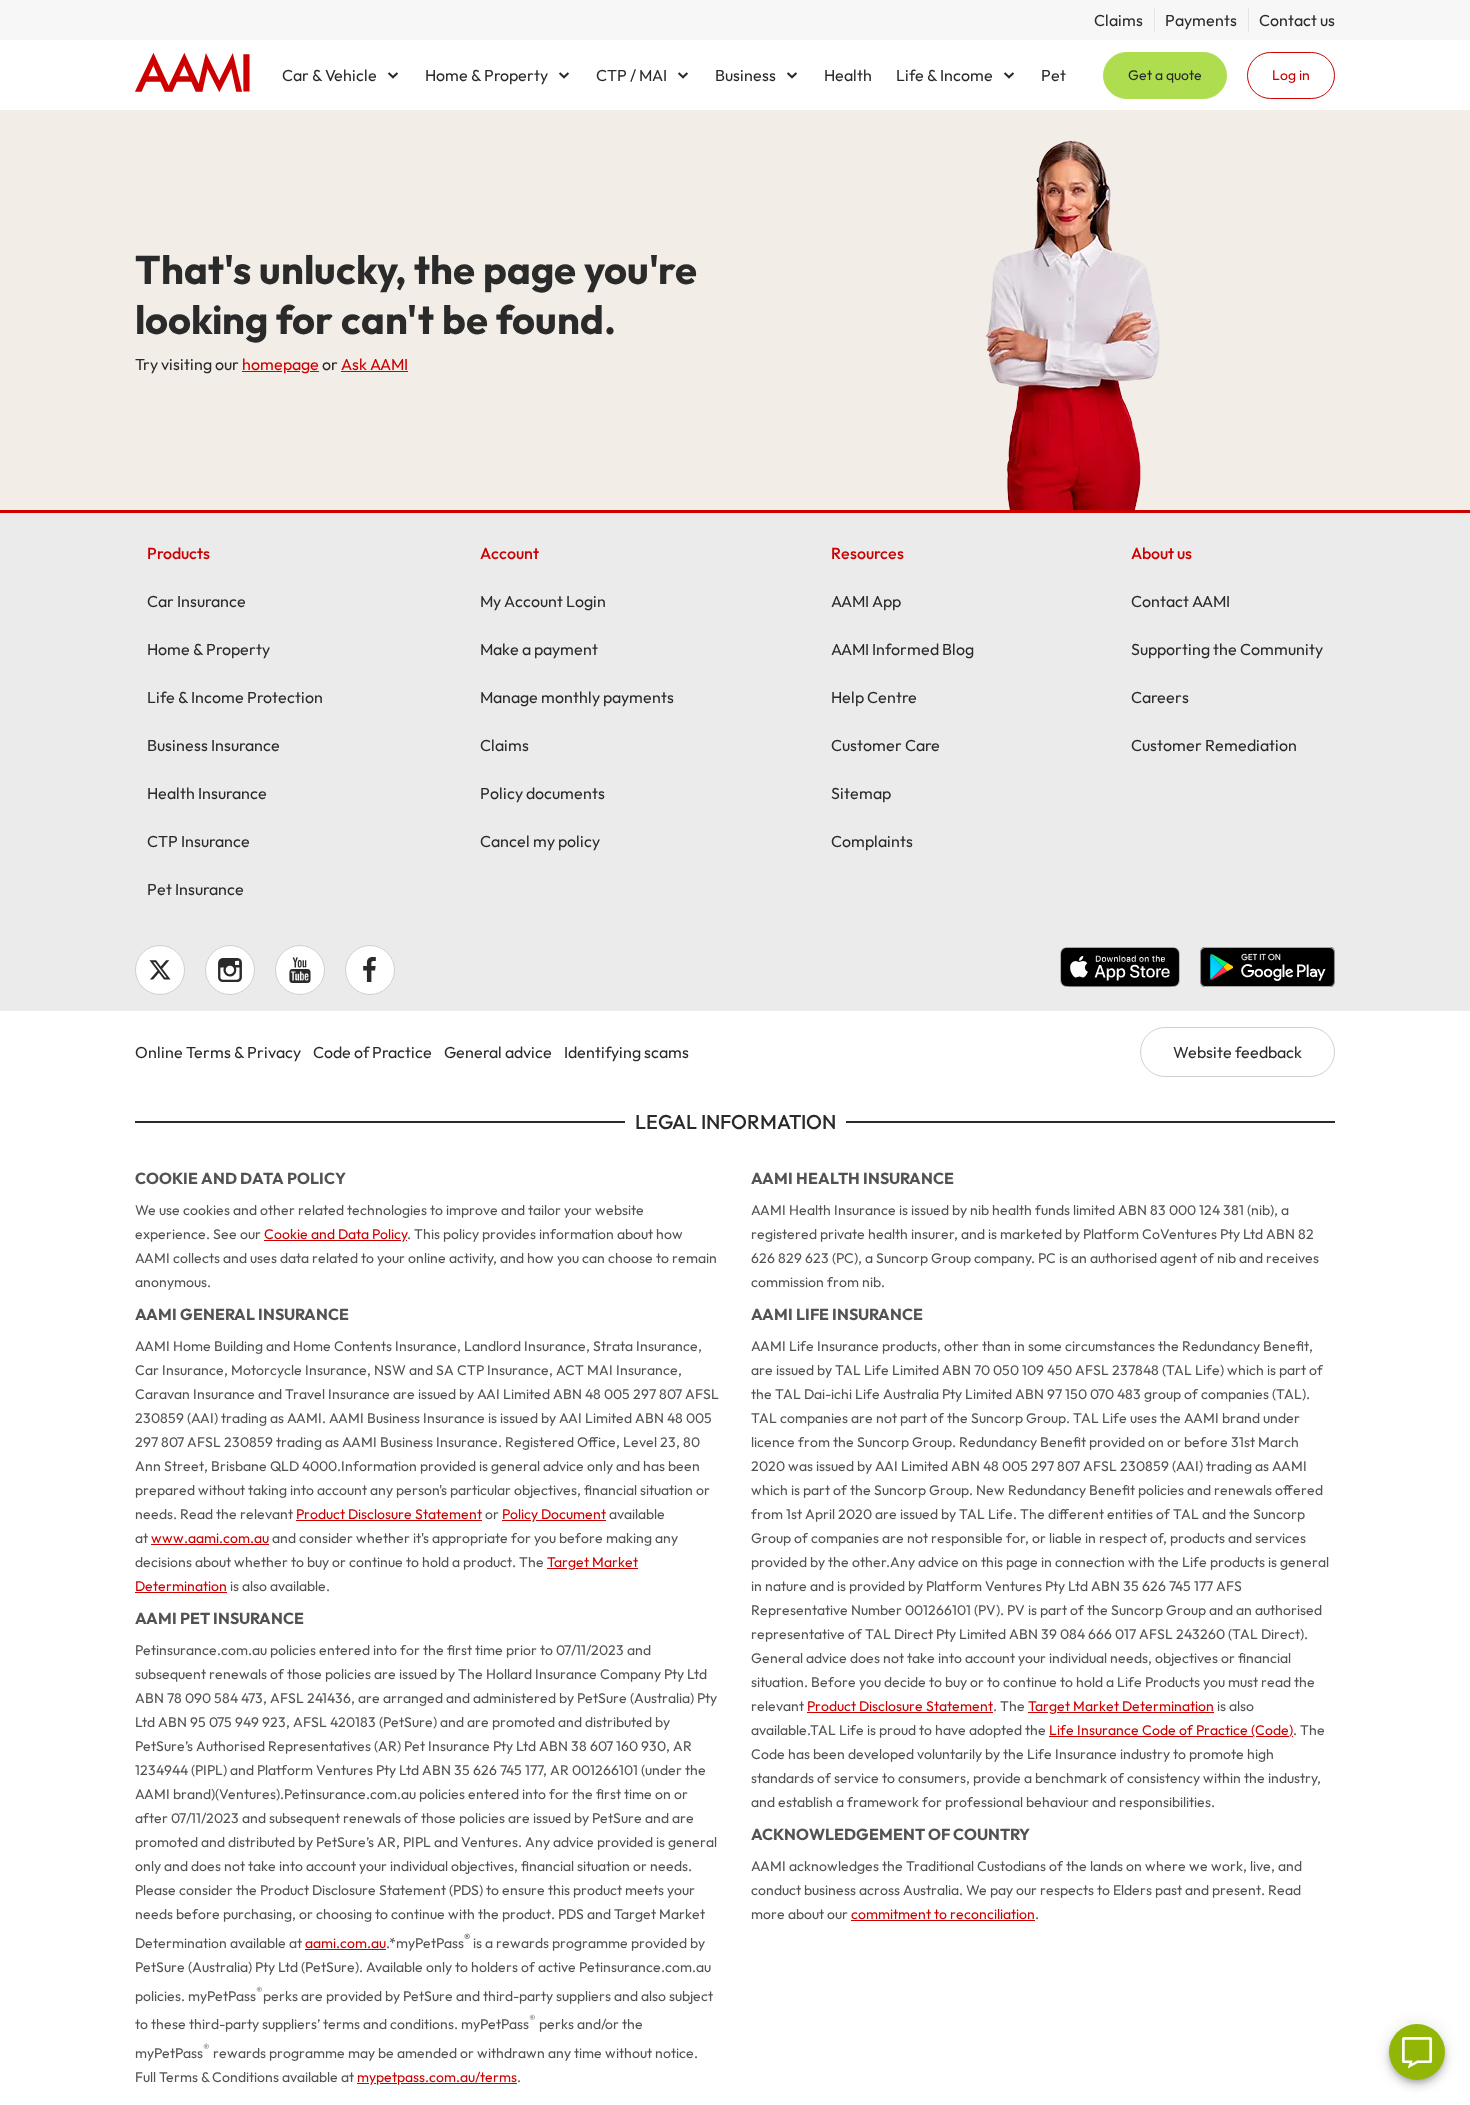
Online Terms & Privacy (218, 1052)
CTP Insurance (198, 841)
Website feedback (1237, 1052)
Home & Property (486, 75)
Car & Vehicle (329, 75)
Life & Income (944, 75)
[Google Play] (1267, 970)
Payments (1201, 20)
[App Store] (1120, 970)
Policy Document (554, 1514)
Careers (1160, 697)
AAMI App (866, 601)
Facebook (370, 970)
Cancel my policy (540, 841)
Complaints (872, 841)
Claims (1118, 20)
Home (192, 75)
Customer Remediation (1214, 745)
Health (848, 75)
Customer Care (885, 745)
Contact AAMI (1180, 601)
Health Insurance (207, 793)
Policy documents (542, 793)
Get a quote (1165, 75)
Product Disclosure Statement (389, 1514)
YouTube (300, 970)
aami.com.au (345, 1943)
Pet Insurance (195, 889)
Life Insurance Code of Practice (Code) (1171, 1730)
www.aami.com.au (210, 1538)
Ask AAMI (374, 364)
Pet (1053, 75)
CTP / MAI (631, 75)
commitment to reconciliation (943, 1914)
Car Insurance (196, 601)
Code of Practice (372, 1052)
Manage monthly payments (577, 697)
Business (745, 75)
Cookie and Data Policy (335, 1234)
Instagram (230, 970)
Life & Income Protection (235, 697)
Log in (1291, 75)
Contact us (1297, 20)
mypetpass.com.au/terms (437, 2077)
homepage (280, 364)
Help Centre (874, 697)
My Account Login (543, 601)
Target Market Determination (1121, 1706)
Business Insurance (213, 745)
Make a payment (539, 649)
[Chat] (1417, 2052)
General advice (498, 1052)
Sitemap (861, 793)
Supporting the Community (1227, 649)
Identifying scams (626, 1052)
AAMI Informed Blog (902, 649)
